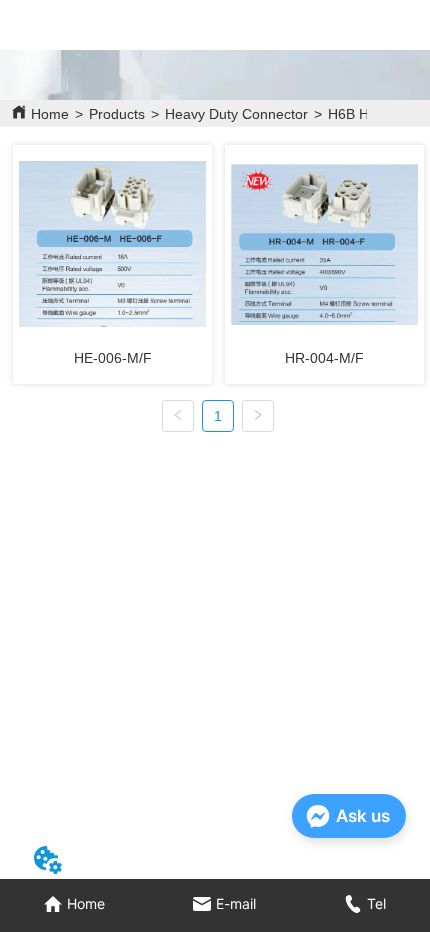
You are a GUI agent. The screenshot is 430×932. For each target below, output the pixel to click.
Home (50, 114)
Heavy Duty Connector (236, 114)
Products (117, 114)
